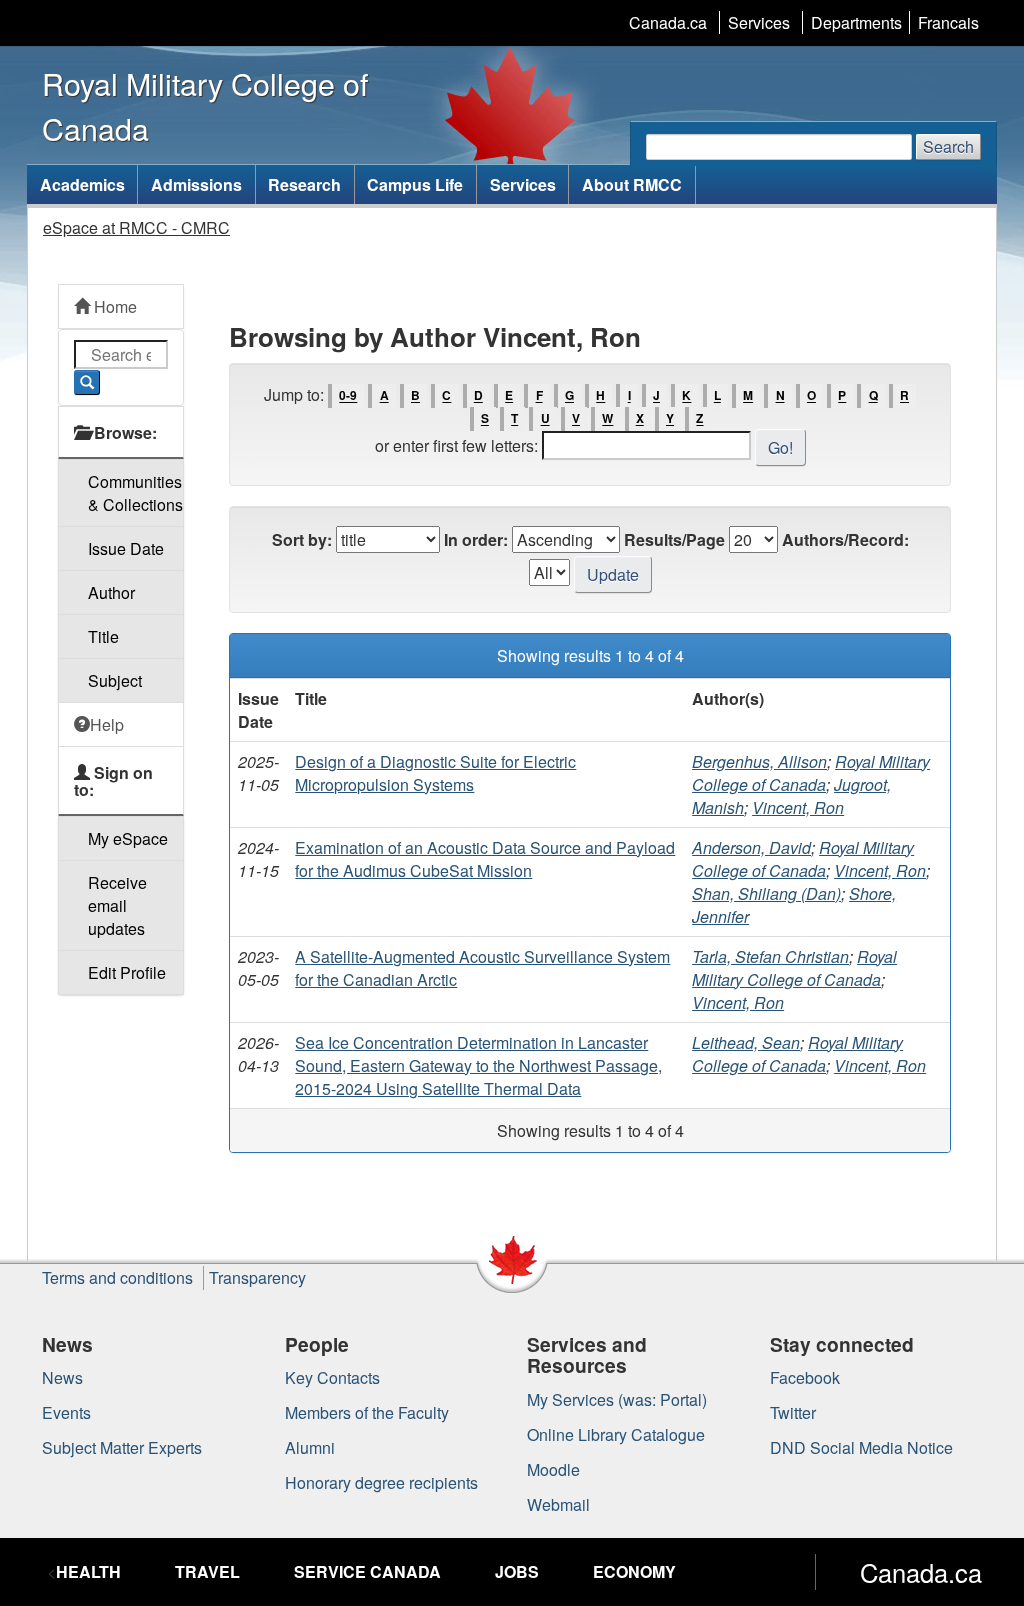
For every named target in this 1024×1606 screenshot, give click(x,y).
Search (948, 146)
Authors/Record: (845, 539)
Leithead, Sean (746, 1042)
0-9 (348, 396)
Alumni (310, 1447)
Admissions (196, 184)
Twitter (793, 1412)
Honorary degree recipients (381, 1482)
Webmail (558, 1504)
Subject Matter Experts (122, 1447)
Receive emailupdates (117, 905)
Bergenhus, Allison (759, 761)
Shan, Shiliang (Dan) (766, 893)
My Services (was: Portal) (617, 1399)
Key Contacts (332, 1377)
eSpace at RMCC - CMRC (136, 227)
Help (107, 724)
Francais (948, 22)
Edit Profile (127, 972)
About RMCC (632, 184)
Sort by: (302, 539)
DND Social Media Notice (861, 1447)
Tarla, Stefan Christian (770, 956)
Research (304, 184)
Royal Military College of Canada (811, 773)
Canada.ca (668, 22)
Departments (856, 22)
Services (759, 22)
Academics (82, 184)
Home (113, 306)
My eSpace (128, 838)
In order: (476, 539)
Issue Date (126, 548)
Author (111, 592)
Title (103, 636)
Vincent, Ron (798, 807)
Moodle (553, 1469)
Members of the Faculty (367, 1412)
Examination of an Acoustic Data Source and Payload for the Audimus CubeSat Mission (485, 859)
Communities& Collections (135, 493)
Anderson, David (751, 847)
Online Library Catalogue (616, 1434)
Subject (115, 680)
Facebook (805, 1377)
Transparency (257, 1277)
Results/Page (674, 539)
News (62, 1377)
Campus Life (415, 184)
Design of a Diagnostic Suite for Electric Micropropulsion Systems (435, 773)
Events (66, 1412)
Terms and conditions (117, 1277)
